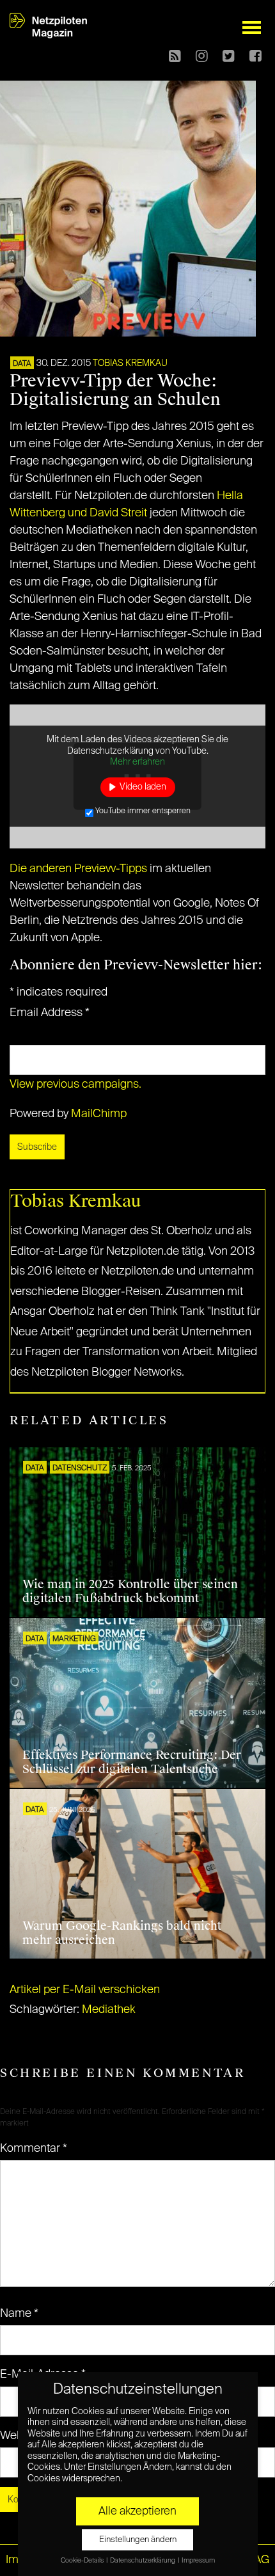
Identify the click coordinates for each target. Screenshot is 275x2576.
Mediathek (109, 2010)
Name (19, 2314)
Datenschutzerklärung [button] (143, 2561)
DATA (22, 364)
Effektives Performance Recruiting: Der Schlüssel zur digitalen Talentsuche (132, 1762)
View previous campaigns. (75, 1085)
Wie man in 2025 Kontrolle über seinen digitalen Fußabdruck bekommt (130, 1591)
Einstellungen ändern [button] (138, 2540)
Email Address (50, 1013)
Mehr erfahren (137, 762)
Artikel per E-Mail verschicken (85, 1990)
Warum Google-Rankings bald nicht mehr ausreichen (122, 1933)
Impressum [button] (198, 2561)
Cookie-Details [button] (83, 2561)
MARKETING (74, 1639)
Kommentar (34, 2149)
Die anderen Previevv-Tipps (78, 869)
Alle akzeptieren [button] (137, 2511)
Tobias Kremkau (130, 363)
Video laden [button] (143, 787)
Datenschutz (80, 1468)
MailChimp (99, 1114)
